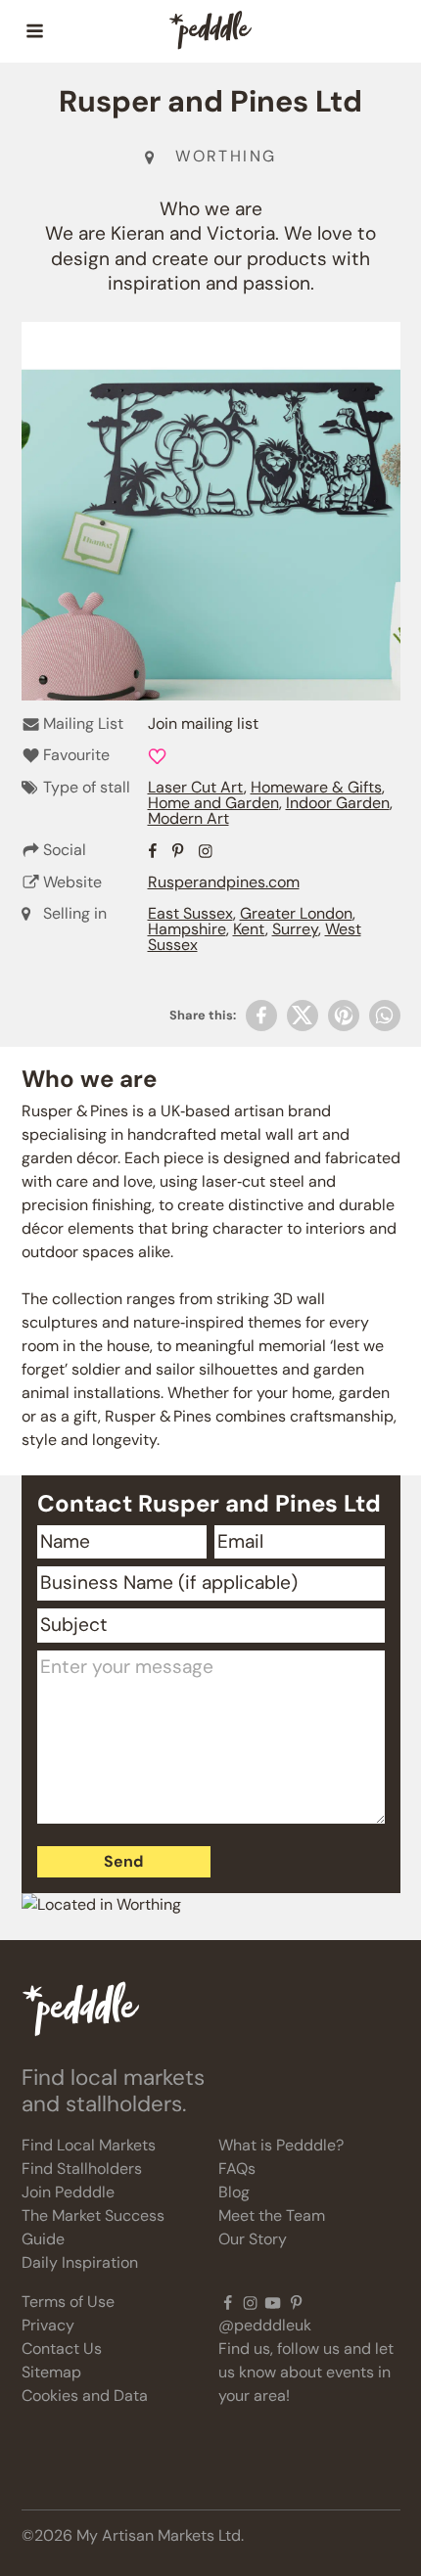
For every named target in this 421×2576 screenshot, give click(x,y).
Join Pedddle (68, 2192)
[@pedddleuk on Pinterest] (296, 2302)
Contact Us (62, 2349)
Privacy (48, 2325)
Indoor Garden (338, 803)
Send (123, 1861)
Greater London (296, 913)
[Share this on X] (303, 1016)
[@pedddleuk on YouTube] (273, 2302)
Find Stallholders (82, 2169)
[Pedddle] (210, 31)
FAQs (237, 2169)
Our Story (253, 2239)
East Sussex (190, 913)
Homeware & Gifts (316, 787)
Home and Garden (213, 803)
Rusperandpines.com (224, 882)
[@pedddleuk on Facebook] (228, 2302)
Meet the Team (272, 2215)
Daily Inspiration (80, 2262)
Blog (234, 2192)
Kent (249, 929)
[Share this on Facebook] (261, 1016)
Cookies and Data (85, 2395)
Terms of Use (68, 2302)
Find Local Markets (89, 2145)
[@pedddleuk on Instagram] (250, 2302)
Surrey (295, 929)
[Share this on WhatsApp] (385, 1016)
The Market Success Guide (93, 2227)
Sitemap (51, 2372)
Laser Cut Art (196, 787)
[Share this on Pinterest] (344, 1016)
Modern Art (188, 818)
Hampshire (187, 929)
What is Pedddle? (281, 2145)
